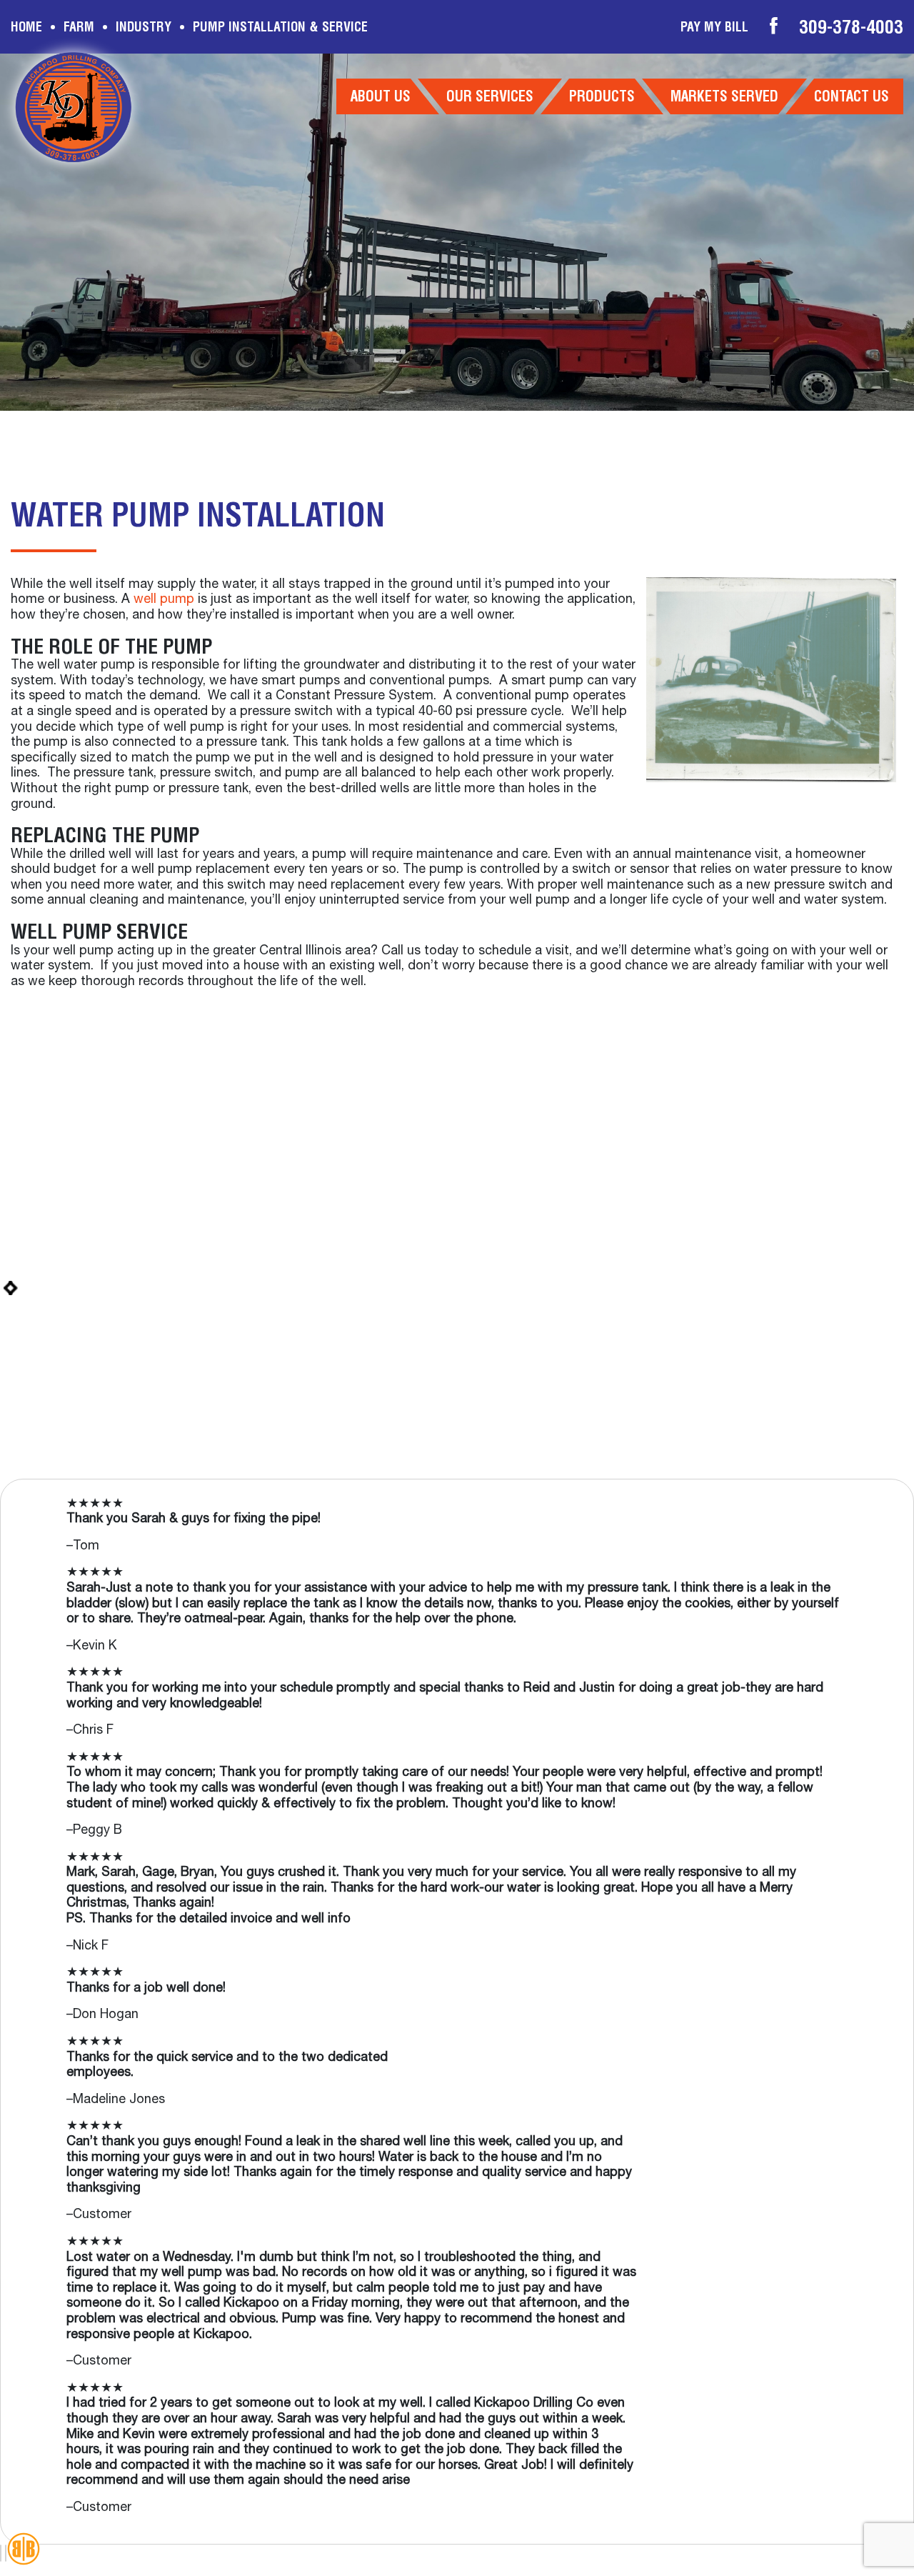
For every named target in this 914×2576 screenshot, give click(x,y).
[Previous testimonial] (1, 2553)
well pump (164, 600)
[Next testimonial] (6, 2553)
